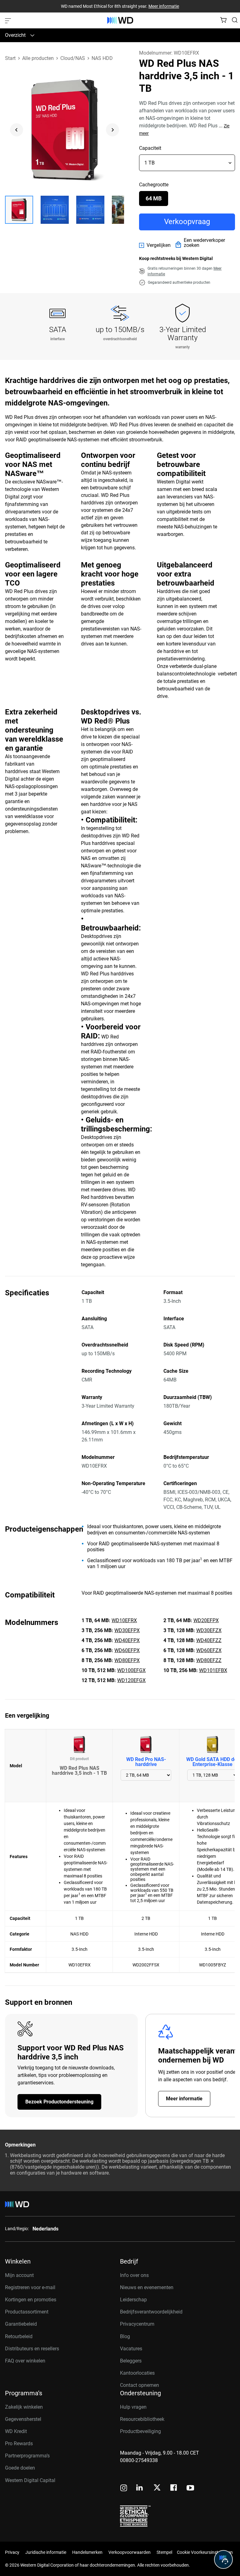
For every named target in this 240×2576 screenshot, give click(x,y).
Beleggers (131, 2361)
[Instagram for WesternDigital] (124, 2488)
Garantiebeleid (21, 2324)
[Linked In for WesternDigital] (140, 2488)
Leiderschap (133, 2300)
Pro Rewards (19, 2444)
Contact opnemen (140, 2385)
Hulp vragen (133, 2407)
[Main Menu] (9, 20)
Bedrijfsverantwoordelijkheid (151, 2312)
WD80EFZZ (209, 1660)
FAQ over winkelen (25, 2361)
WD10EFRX (124, 1620)
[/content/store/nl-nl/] (120, 20)
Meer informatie (164, 6)
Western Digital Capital (30, 2480)
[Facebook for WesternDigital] (174, 2488)
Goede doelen (20, 2468)
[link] (155, 245)
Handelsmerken (87, 2552)
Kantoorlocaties (137, 2373)
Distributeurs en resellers (32, 2349)
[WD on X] (157, 2488)
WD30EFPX (127, 1630)
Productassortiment (27, 2312)
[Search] (235, 20)
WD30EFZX (209, 1630)
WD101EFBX (213, 1670)
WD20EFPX (206, 1620)
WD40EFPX (127, 1640)
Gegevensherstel (23, 2419)
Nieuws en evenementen (147, 2287)
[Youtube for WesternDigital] (190, 2488)
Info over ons (134, 2275)
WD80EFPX (127, 1660)
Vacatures (131, 2349)
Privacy (12, 2552)
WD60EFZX (209, 1650)
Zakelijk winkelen (24, 2407)
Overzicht (15, 35)
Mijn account (19, 2275)
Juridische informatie (46, 2552)
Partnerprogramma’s (27, 2456)
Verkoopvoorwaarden (130, 2552)
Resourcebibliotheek (142, 2419)
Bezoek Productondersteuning (59, 2102)
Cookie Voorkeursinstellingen (205, 2552)
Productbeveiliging (140, 2431)
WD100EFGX (131, 1670)
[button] (19, 210)
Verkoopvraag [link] (187, 222)
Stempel (164, 2552)
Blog (125, 2336)
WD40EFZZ (209, 1640)
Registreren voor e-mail (30, 2287)
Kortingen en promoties (31, 2300)
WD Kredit (16, 2431)
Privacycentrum (137, 2324)
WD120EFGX (131, 1680)
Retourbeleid (19, 2336)
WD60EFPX (127, 1650)
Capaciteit (150, 148)
